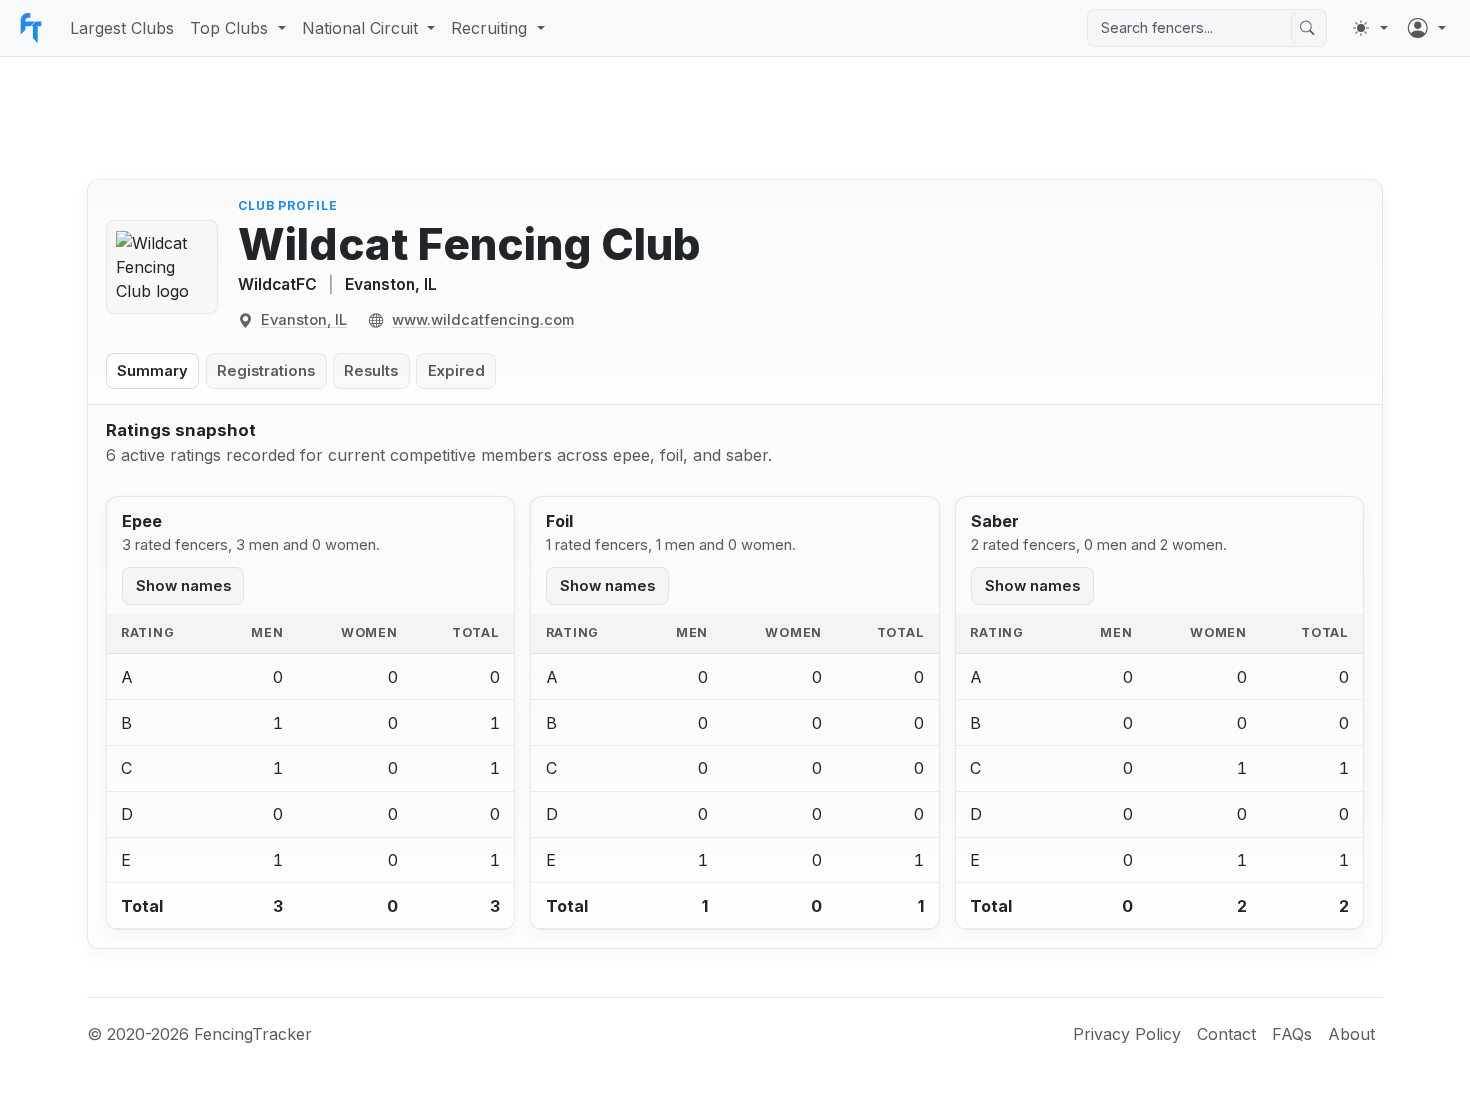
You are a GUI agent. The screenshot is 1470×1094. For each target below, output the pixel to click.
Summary (152, 371)
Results (371, 371)
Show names (183, 586)
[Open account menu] (1427, 28)
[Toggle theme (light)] (1370, 28)
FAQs (1292, 1034)
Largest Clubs (122, 28)
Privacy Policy (1127, 1034)
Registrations (266, 371)
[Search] (1307, 28)
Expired (456, 371)
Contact (1226, 1034)
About (1351, 1034)
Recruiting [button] (489, 28)
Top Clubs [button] (229, 28)
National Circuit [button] (360, 28)
